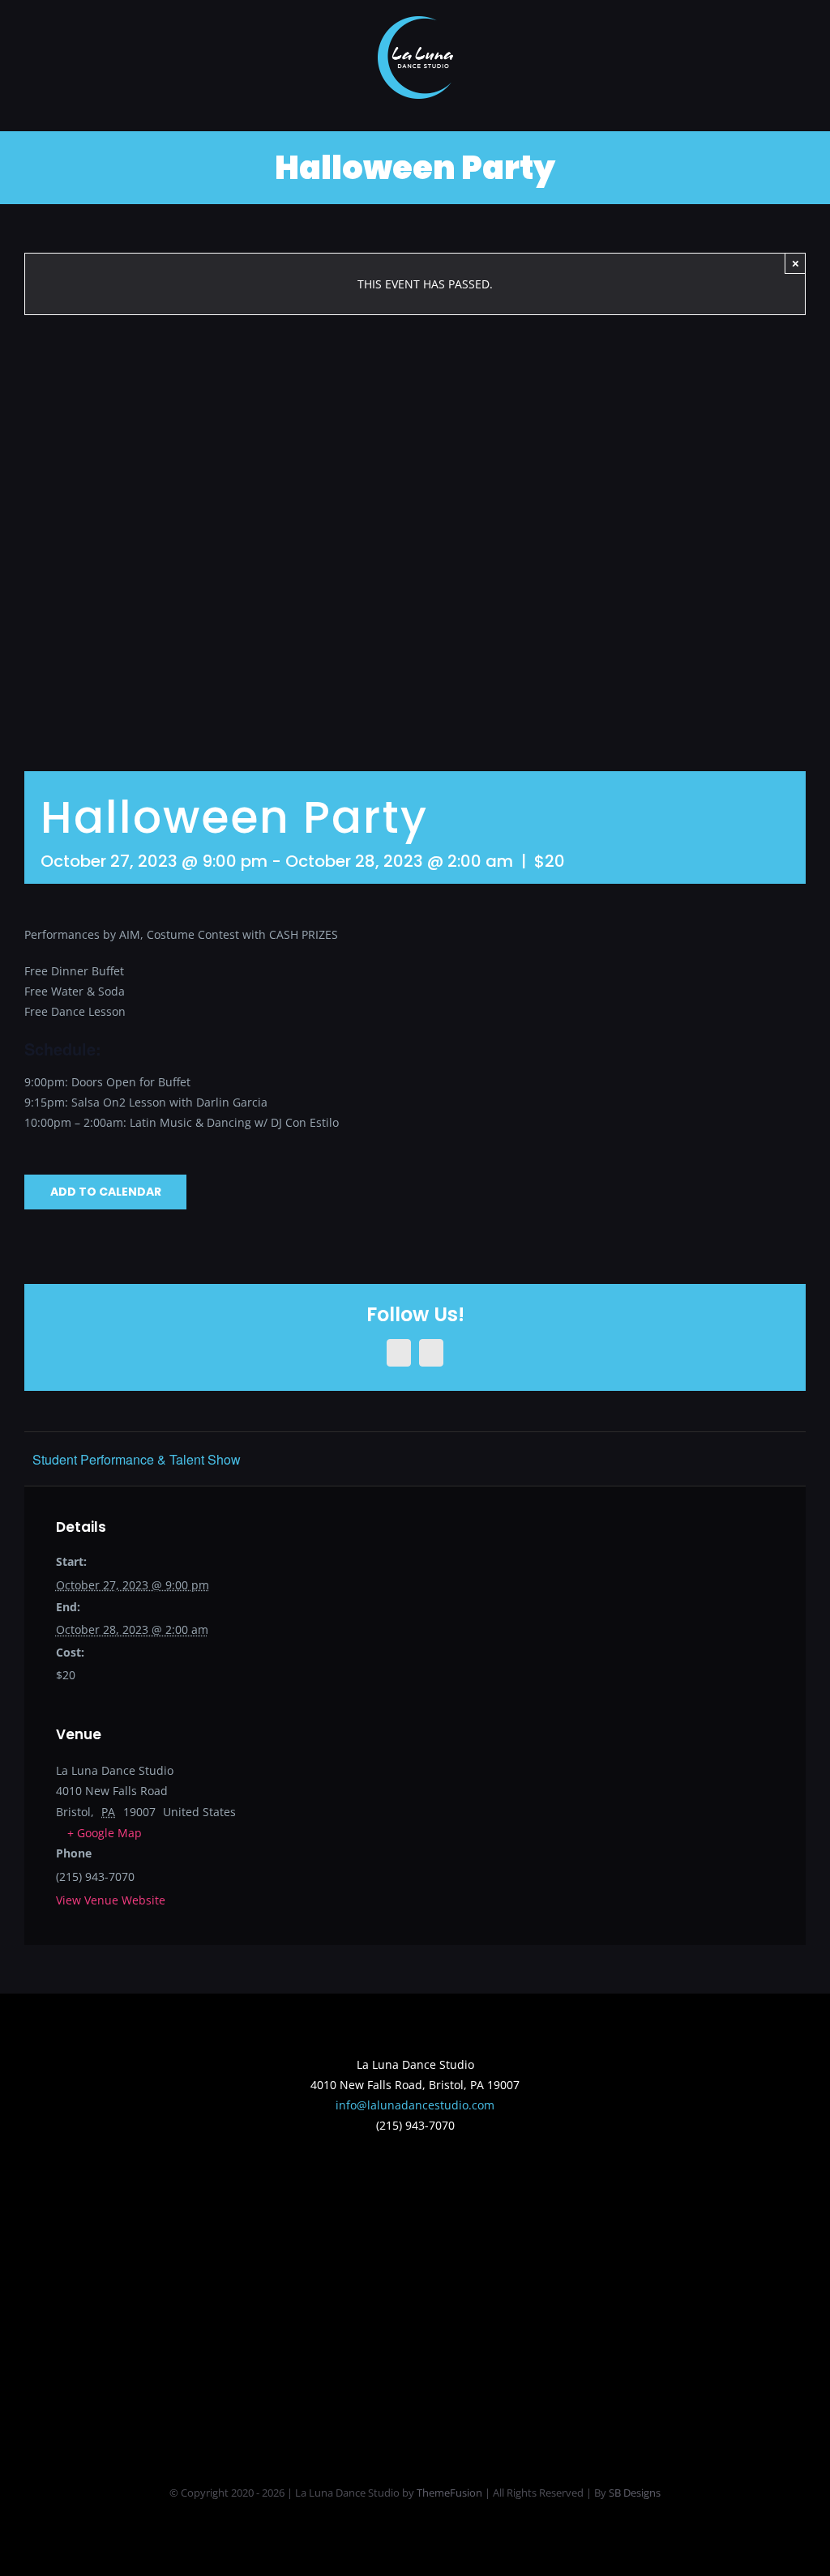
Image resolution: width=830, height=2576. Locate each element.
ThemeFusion (449, 2493)
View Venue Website (111, 1900)
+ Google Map (105, 1833)
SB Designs (635, 2493)
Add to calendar (106, 1192)
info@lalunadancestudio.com (415, 2105)
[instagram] (428, 2183)
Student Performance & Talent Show (137, 1459)
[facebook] (402, 2183)
